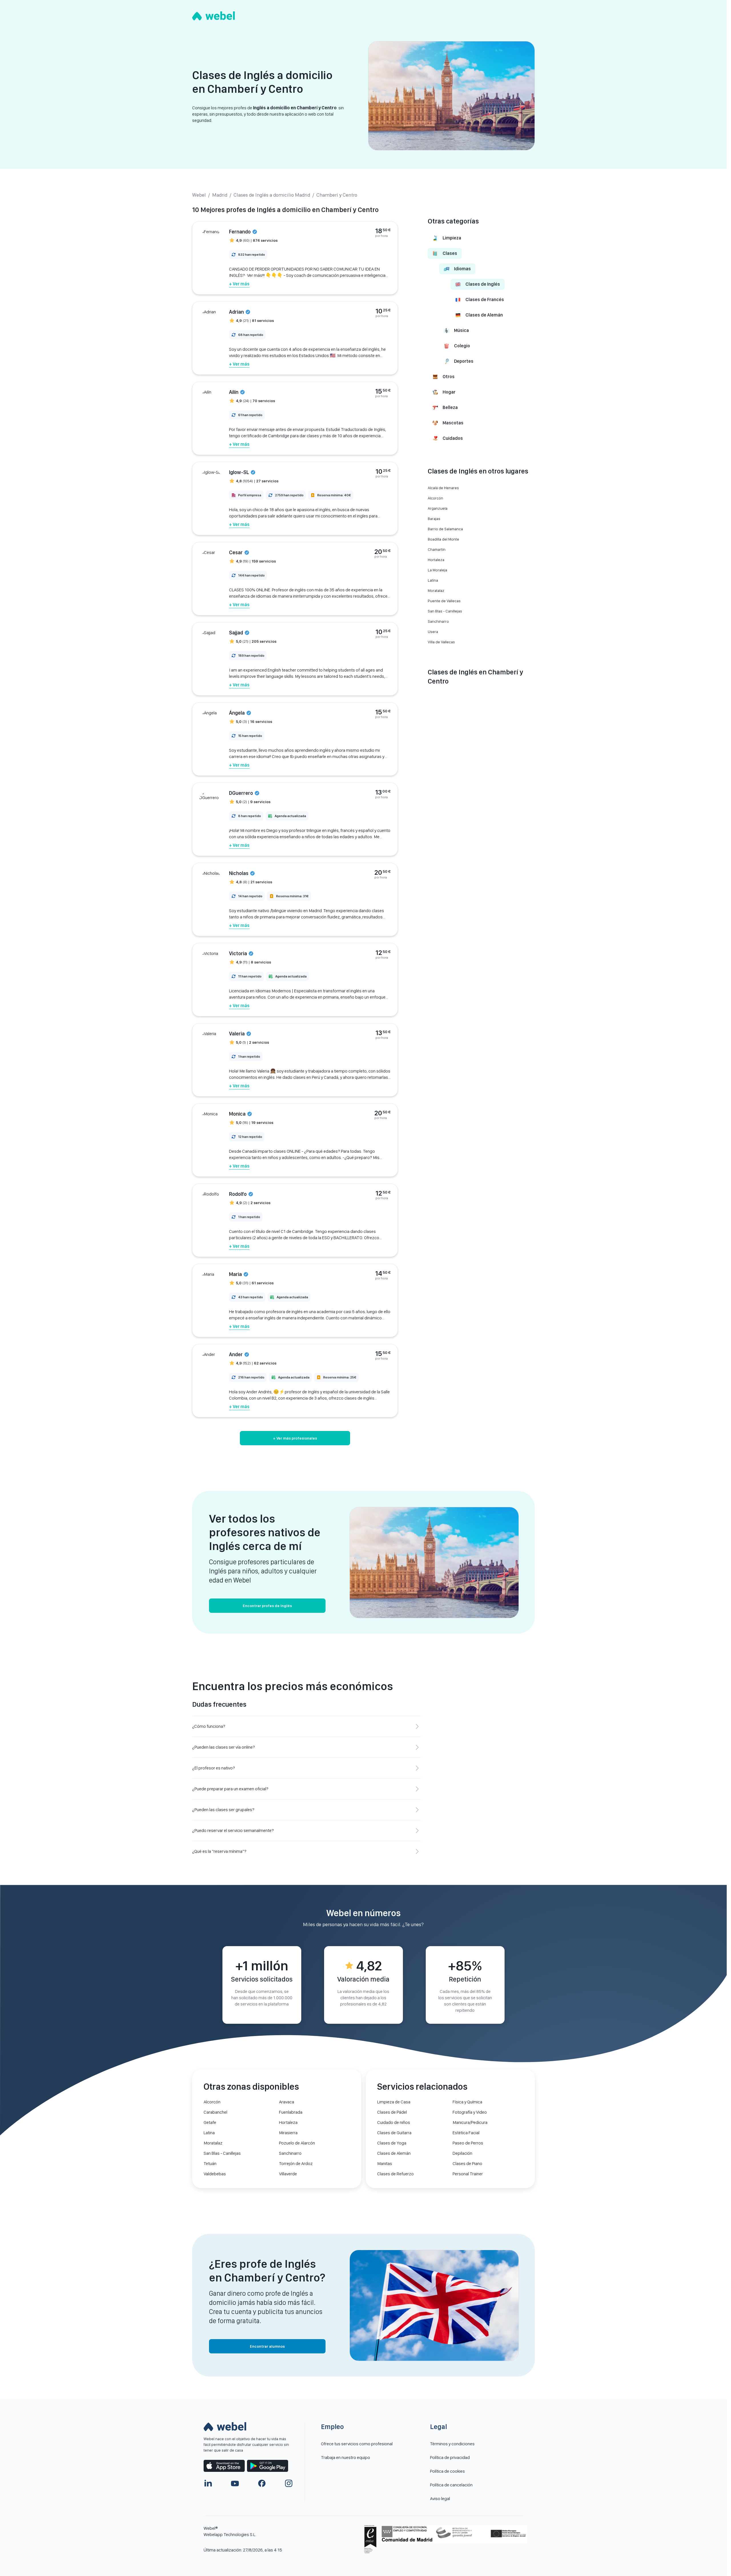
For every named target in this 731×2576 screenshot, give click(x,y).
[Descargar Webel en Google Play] (268, 2466)
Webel (199, 195)
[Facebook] (262, 2483)
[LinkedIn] (208, 2483)
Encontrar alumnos (267, 2346)
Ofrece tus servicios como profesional (357, 2444)
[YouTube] (235, 2483)
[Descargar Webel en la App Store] (224, 2466)
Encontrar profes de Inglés (267, 1606)
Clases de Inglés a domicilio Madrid (272, 195)
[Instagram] (289, 2483)
